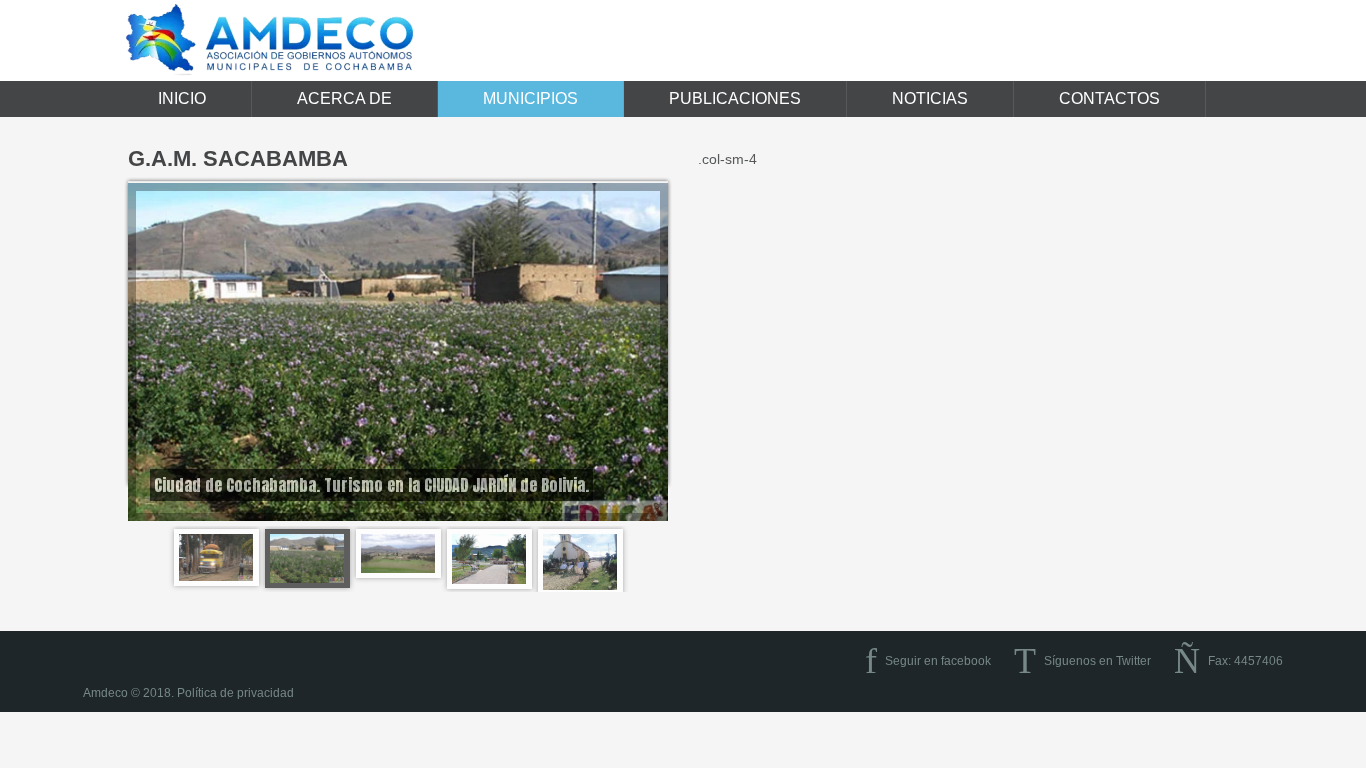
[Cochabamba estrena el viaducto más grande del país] (398, 553)
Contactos (1109, 98)
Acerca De (344, 98)
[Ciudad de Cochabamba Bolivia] (216, 557)
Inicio (182, 98)
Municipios (530, 98)
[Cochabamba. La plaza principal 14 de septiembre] (580, 562)
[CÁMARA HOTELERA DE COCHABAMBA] (489, 559)
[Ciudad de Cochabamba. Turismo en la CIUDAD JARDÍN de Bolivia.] (307, 559)
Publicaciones (735, 98)
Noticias (930, 98)
